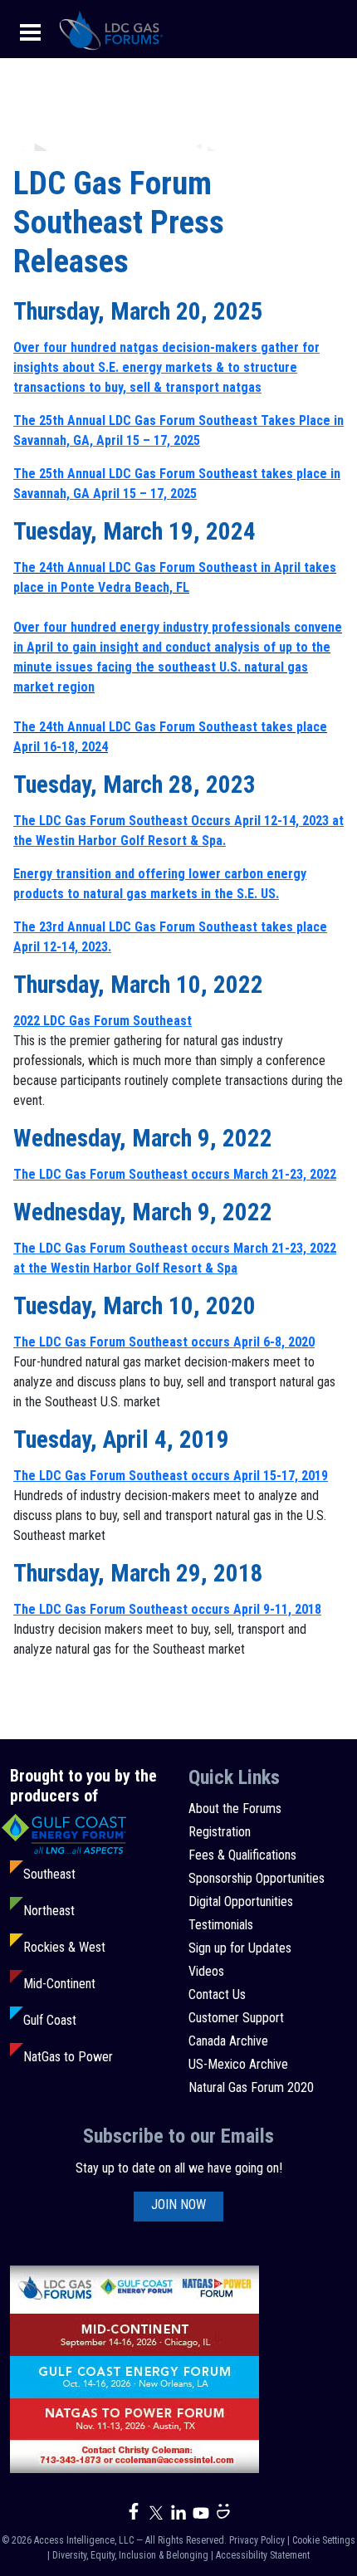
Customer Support (236, 2018)
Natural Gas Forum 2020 (251, 2087)
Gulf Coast (50, 2020)
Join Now (178, 2205)
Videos (206, 1971)
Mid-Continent (59, 1984)
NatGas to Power (68, 2057)
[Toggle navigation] (30, 31)
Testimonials (221, 1925)
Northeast (49, 1911)
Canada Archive (228, 2041)
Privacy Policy (257, 2540)
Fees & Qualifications (242, 1855)
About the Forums (235, 1809)
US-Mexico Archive (238, 2064)
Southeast (49, 1874)
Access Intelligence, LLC (84, 2540)
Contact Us (217, 1994)
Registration (220, 1832)
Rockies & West (64, 1947)
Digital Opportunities (241, 1901)
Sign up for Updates (240, 1948)
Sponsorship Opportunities (257, 1878)
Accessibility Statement (263, 2555)
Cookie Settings (324, 2540)
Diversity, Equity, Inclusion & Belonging (130, 2555)
